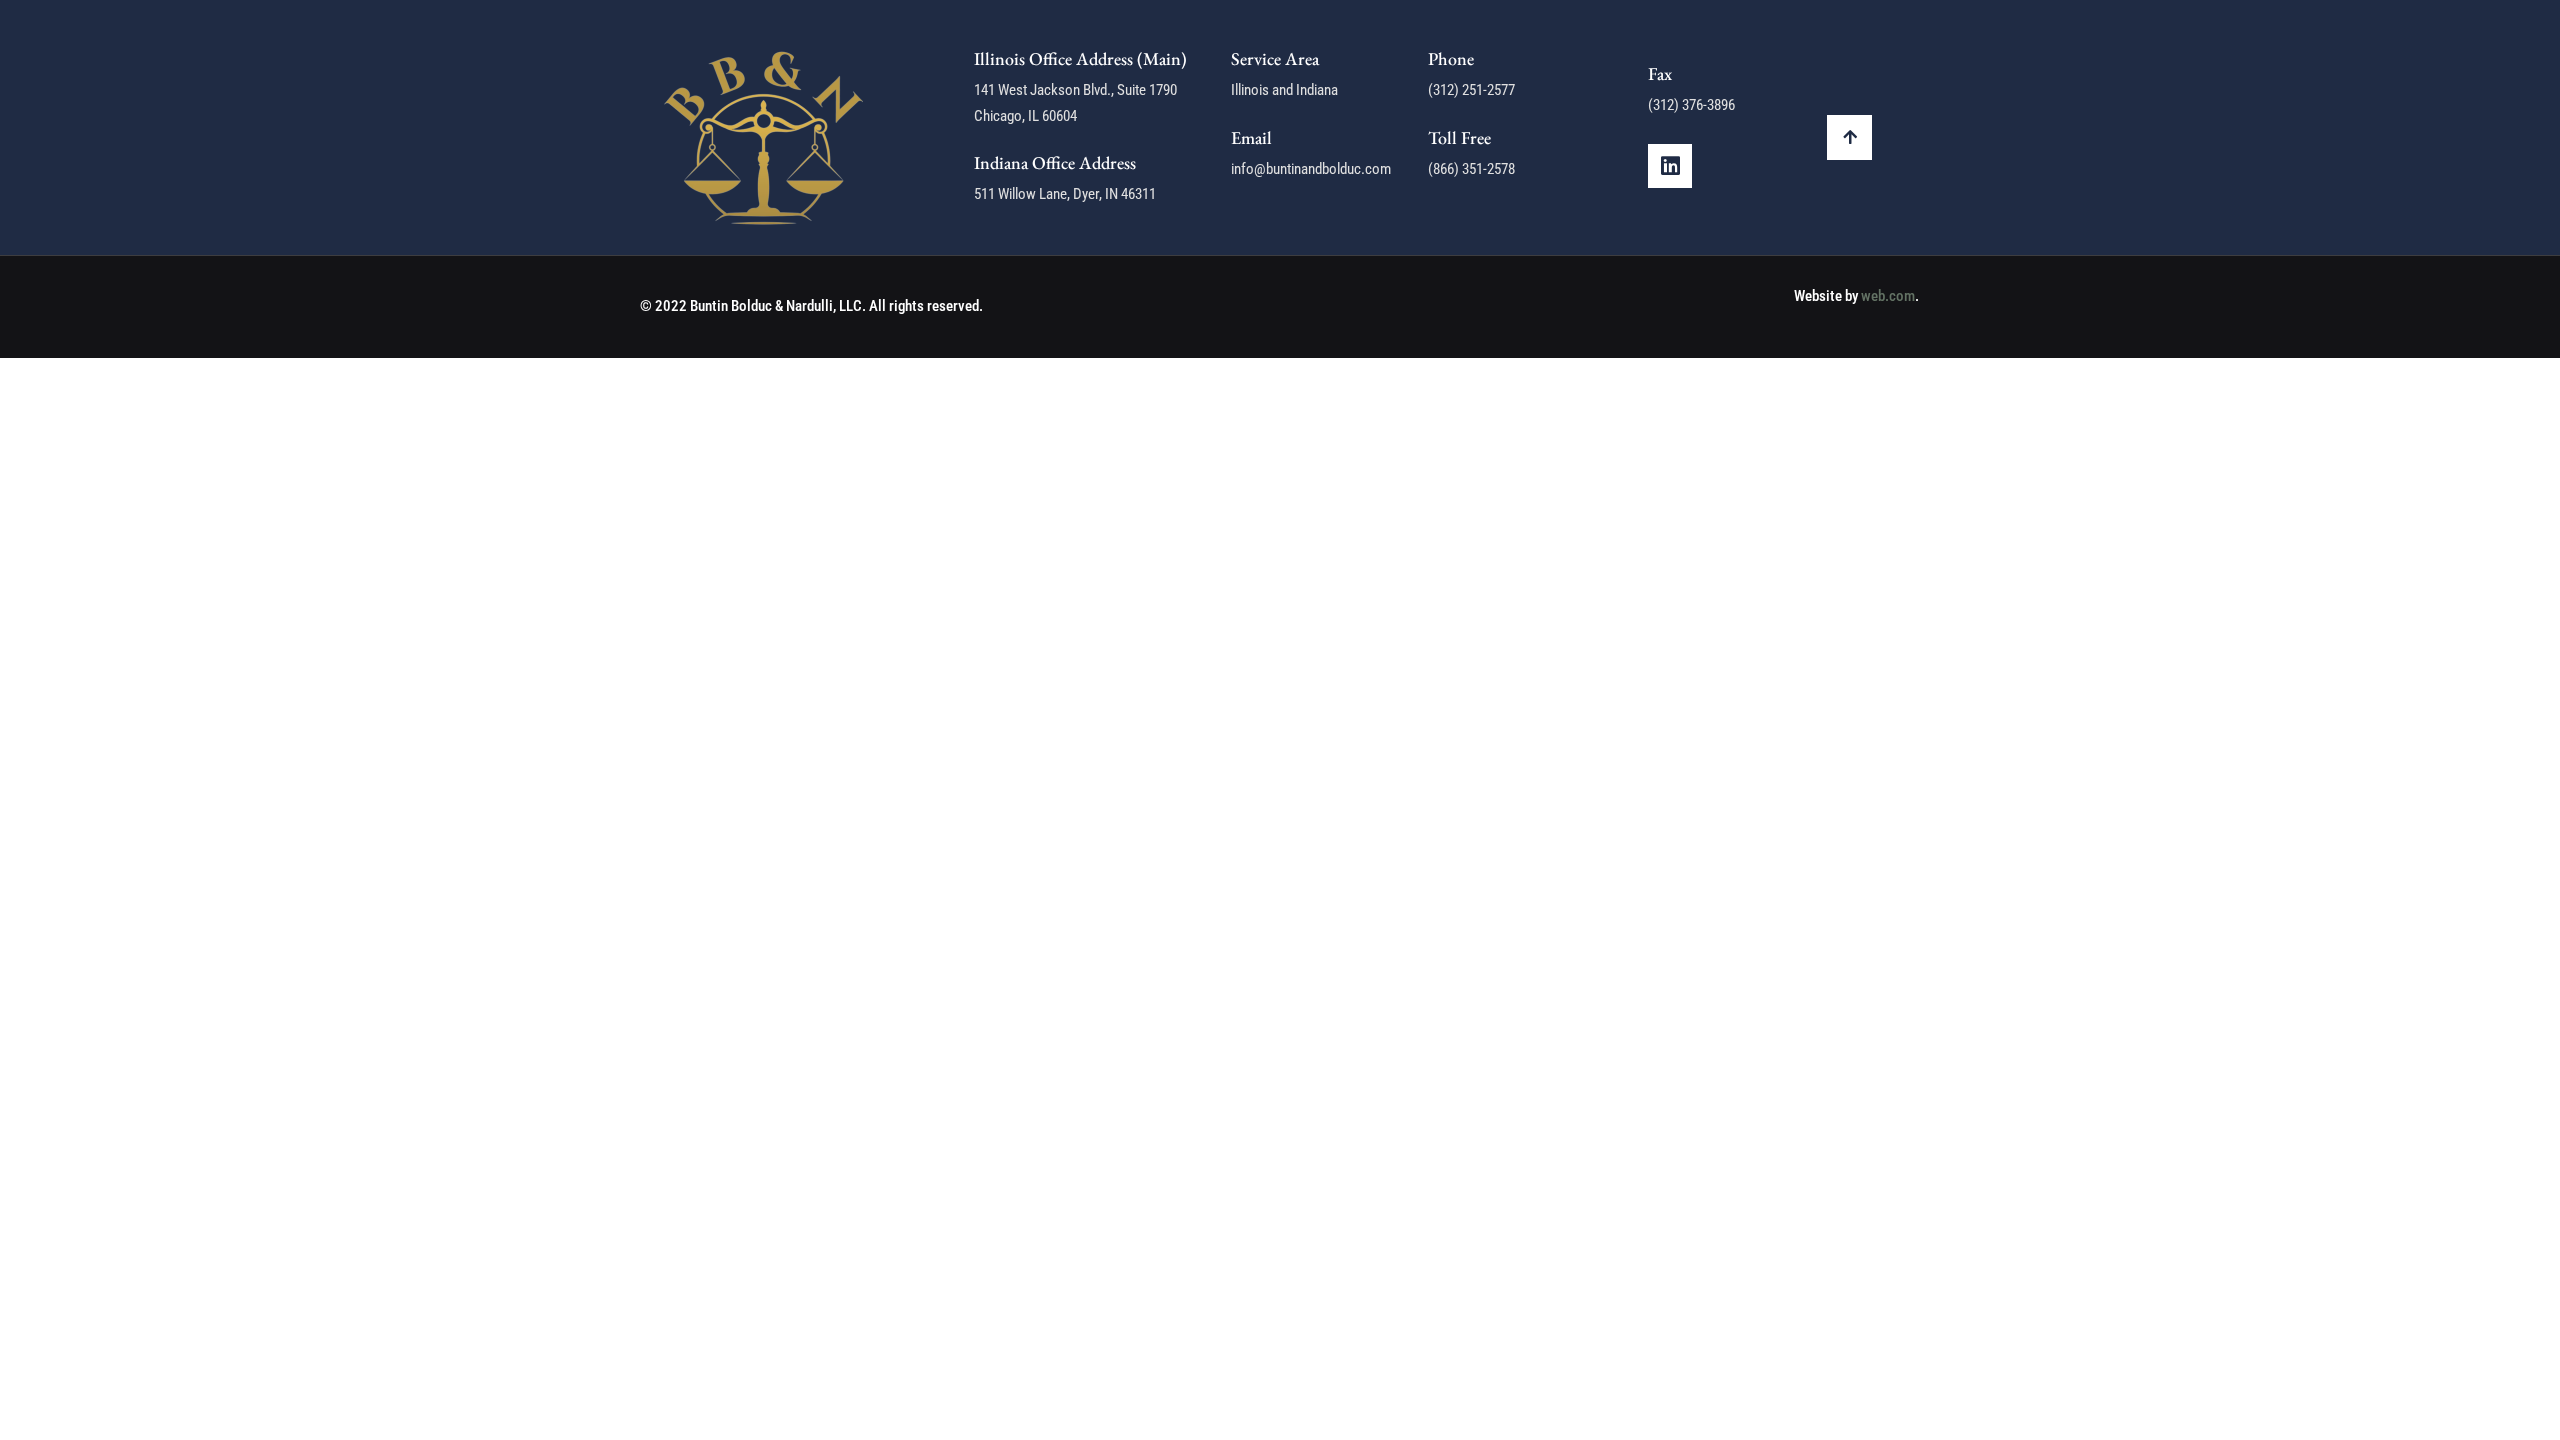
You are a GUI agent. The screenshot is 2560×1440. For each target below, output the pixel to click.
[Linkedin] (1670, 166)
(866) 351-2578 (1471, 169)
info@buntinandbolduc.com (1311, 169)
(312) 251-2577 (1471, 90)
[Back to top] (1849, 137)
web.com (1888, 296)
